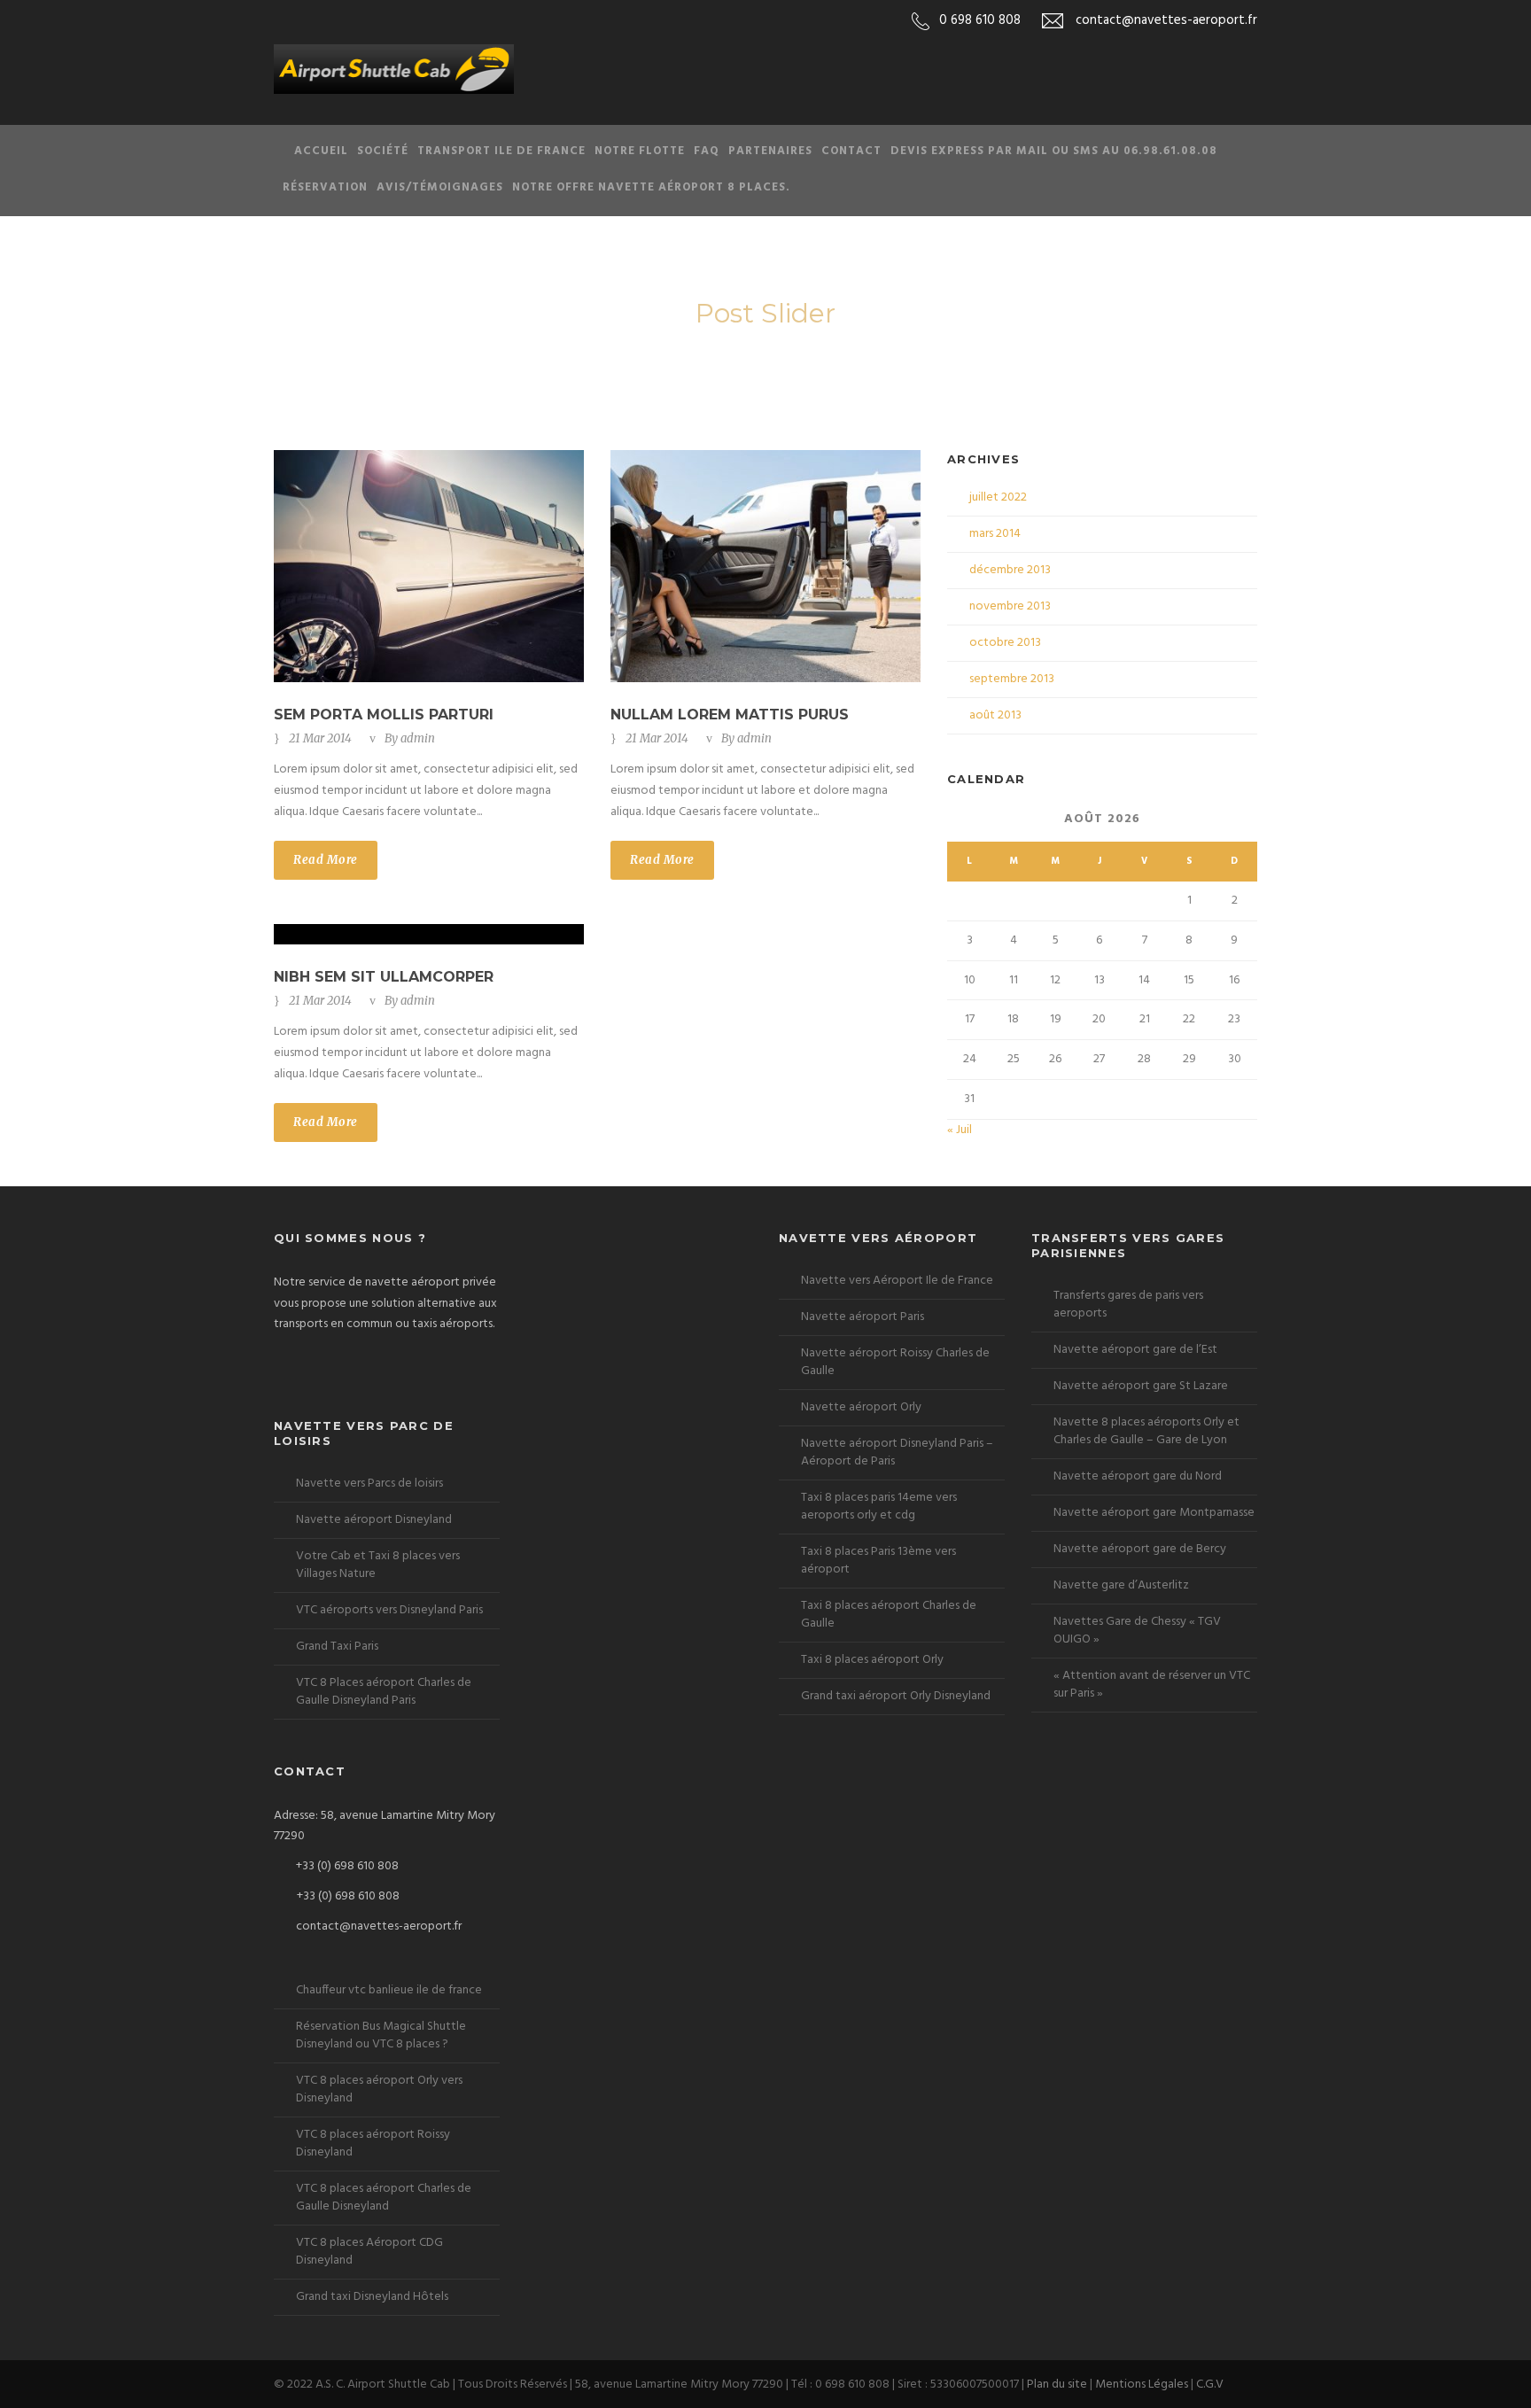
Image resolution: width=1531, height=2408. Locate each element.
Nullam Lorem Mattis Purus (730, 715)
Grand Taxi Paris (337, 1647)
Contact (851, 151)
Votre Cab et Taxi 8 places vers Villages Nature (378, 1565)
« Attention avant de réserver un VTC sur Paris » (1152, 1685)
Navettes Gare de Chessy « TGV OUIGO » (1137, 1631)
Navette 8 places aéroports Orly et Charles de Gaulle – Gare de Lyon (1146, 1431)
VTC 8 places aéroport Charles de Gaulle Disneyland (384, 2198)
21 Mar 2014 (320, 738)
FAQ (707, 151)
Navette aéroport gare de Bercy (1140, 1549)
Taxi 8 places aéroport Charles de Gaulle (889, 1615)
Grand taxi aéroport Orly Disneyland (896, 1696)
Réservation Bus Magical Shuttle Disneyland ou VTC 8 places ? (381, 2035)
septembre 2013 (1012, 679)
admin (418, 738)
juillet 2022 (998, 497)
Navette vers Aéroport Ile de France (897, 1281)
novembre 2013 (1010, 606)
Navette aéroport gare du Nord (1138, 1476)
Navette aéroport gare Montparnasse (1154, 1513)
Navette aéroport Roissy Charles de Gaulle (895, 1362)
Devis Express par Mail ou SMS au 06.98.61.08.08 (1054, 151)
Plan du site (1057, 2385)
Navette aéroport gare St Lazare (1141, 1386)
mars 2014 (995, 534)
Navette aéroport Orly (861, 1407)
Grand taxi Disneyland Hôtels (372, 2297)
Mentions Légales (1142, 2385)
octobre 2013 (1005, 643)
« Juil (960, 1130)
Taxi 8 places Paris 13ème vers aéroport (878, 1561)
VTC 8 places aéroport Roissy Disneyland (373, 2144)
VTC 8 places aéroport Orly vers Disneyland (379, 2090)
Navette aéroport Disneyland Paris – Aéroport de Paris (897, 1453)
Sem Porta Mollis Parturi (384, 715)
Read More (326, 860)
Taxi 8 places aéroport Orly (872, 1660)
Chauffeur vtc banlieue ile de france (389, 1990)
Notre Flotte (640, 151)
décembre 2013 (1010, 570)
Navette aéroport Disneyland (374, 1520)
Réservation (325, 187)
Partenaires (770, 151)
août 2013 (995, 715)
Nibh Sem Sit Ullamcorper (384, 977)
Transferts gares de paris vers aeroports (1128, 1305)
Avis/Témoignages (440, 187)
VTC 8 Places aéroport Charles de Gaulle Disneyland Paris (384, 1692)
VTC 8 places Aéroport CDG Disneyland (369, 2252)
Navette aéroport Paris (863, 1317)
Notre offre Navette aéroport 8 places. (651, 187)
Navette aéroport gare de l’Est (1135, 1350)
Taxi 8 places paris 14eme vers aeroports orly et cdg (879, 1507)
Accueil (321, 151)
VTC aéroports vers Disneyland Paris (389, 1610)
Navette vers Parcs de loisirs (369, 1484)
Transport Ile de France (501, 151)
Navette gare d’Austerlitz (1121, 1585)
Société (383, 151)
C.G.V (1210, 2385)
